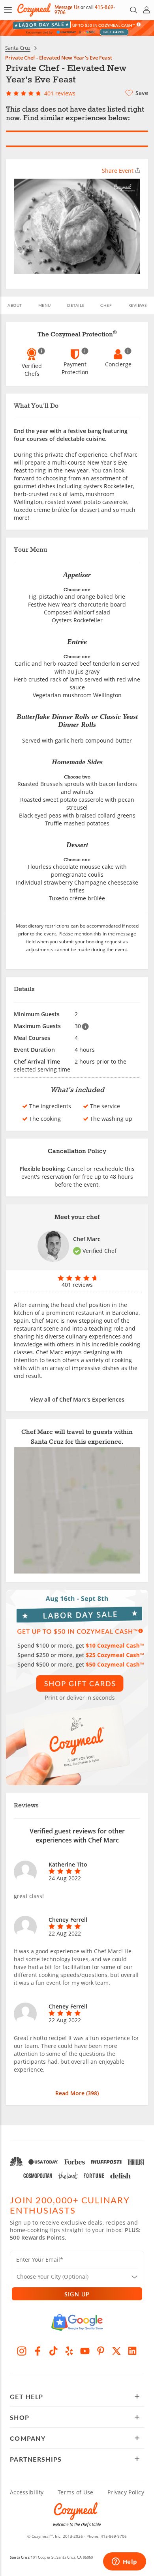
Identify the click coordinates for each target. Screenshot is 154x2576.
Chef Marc (87, 1239)
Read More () (77, 2093)
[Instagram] (22, 2351)
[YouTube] (85, 2351)
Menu (45, 305)
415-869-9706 (114, 2536)
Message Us (67, 7)
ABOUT (15, 305)
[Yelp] (69, 2351)
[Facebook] (38, 2351)
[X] (116, 2351)
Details (76, 305)
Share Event (118, 171)
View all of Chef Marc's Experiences (77, 1399)
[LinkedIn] (132, 2351)
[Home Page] (34, 10)
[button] (8, 10)
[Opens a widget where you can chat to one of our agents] (124, 2562)
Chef (106, 305)
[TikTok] (53, 2351)
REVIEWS (138, 305)
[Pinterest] (101, 2351)
